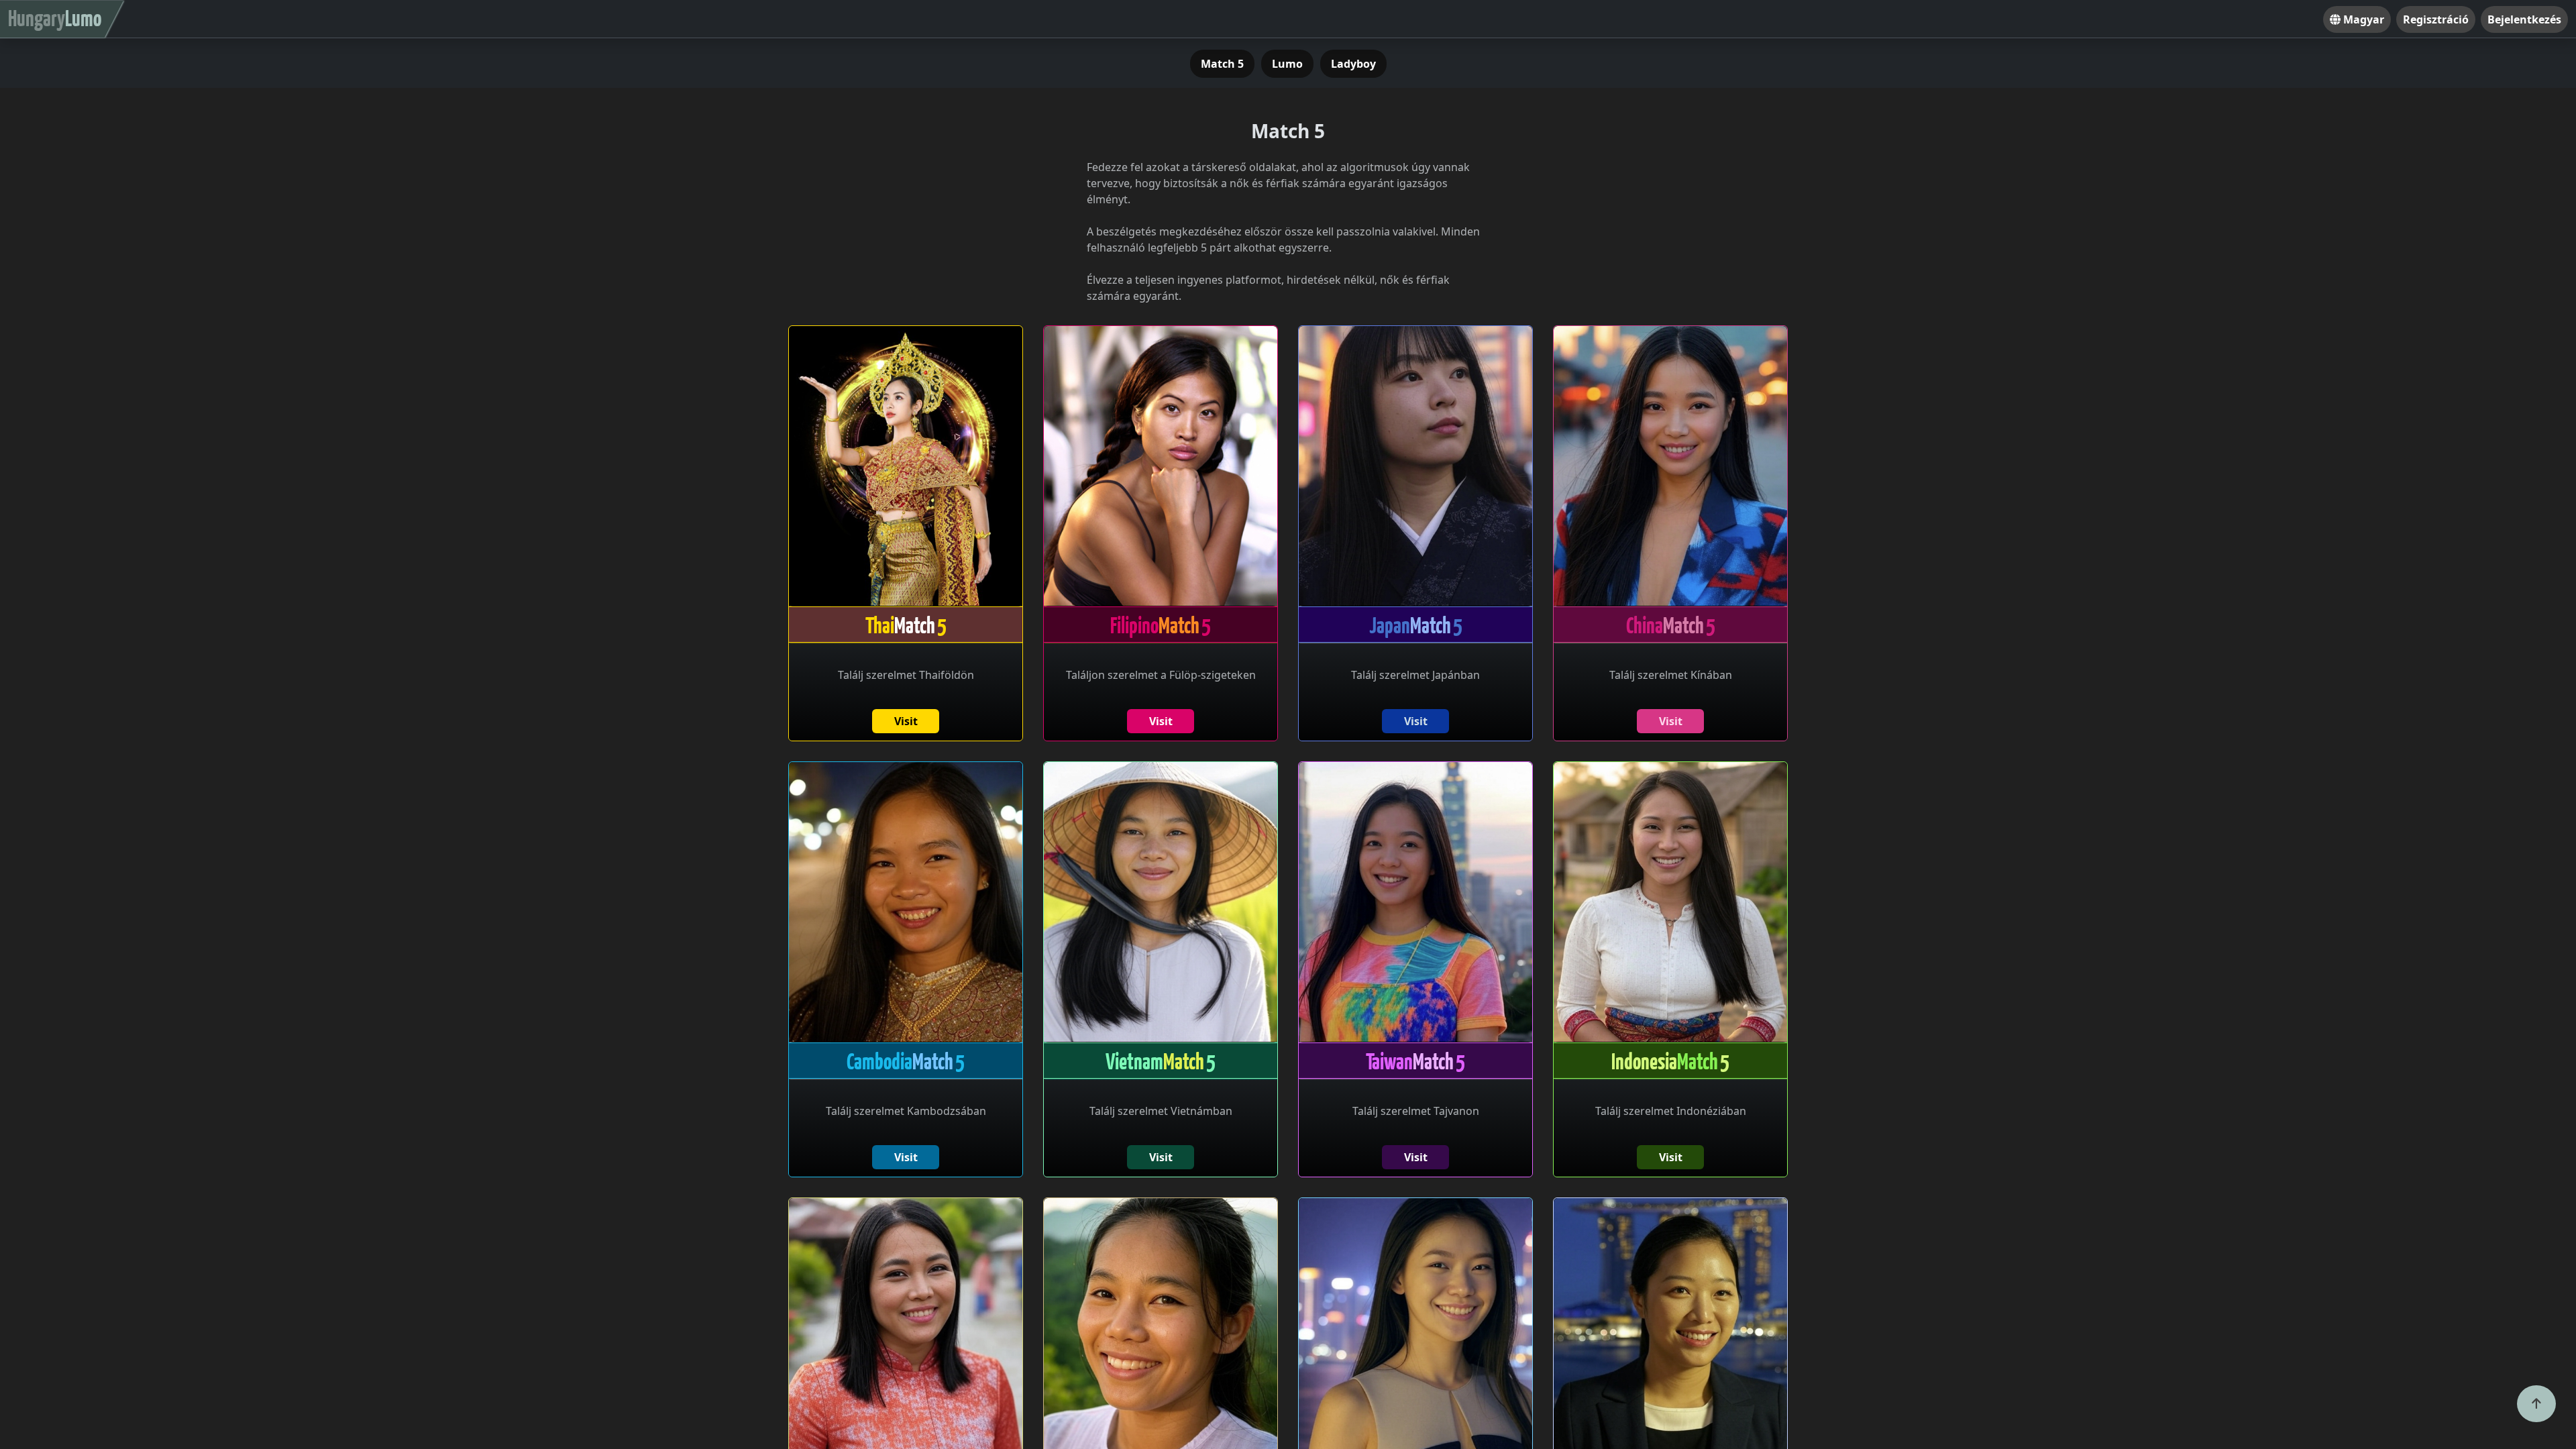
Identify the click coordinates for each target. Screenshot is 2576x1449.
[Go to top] (2536, 1404)
